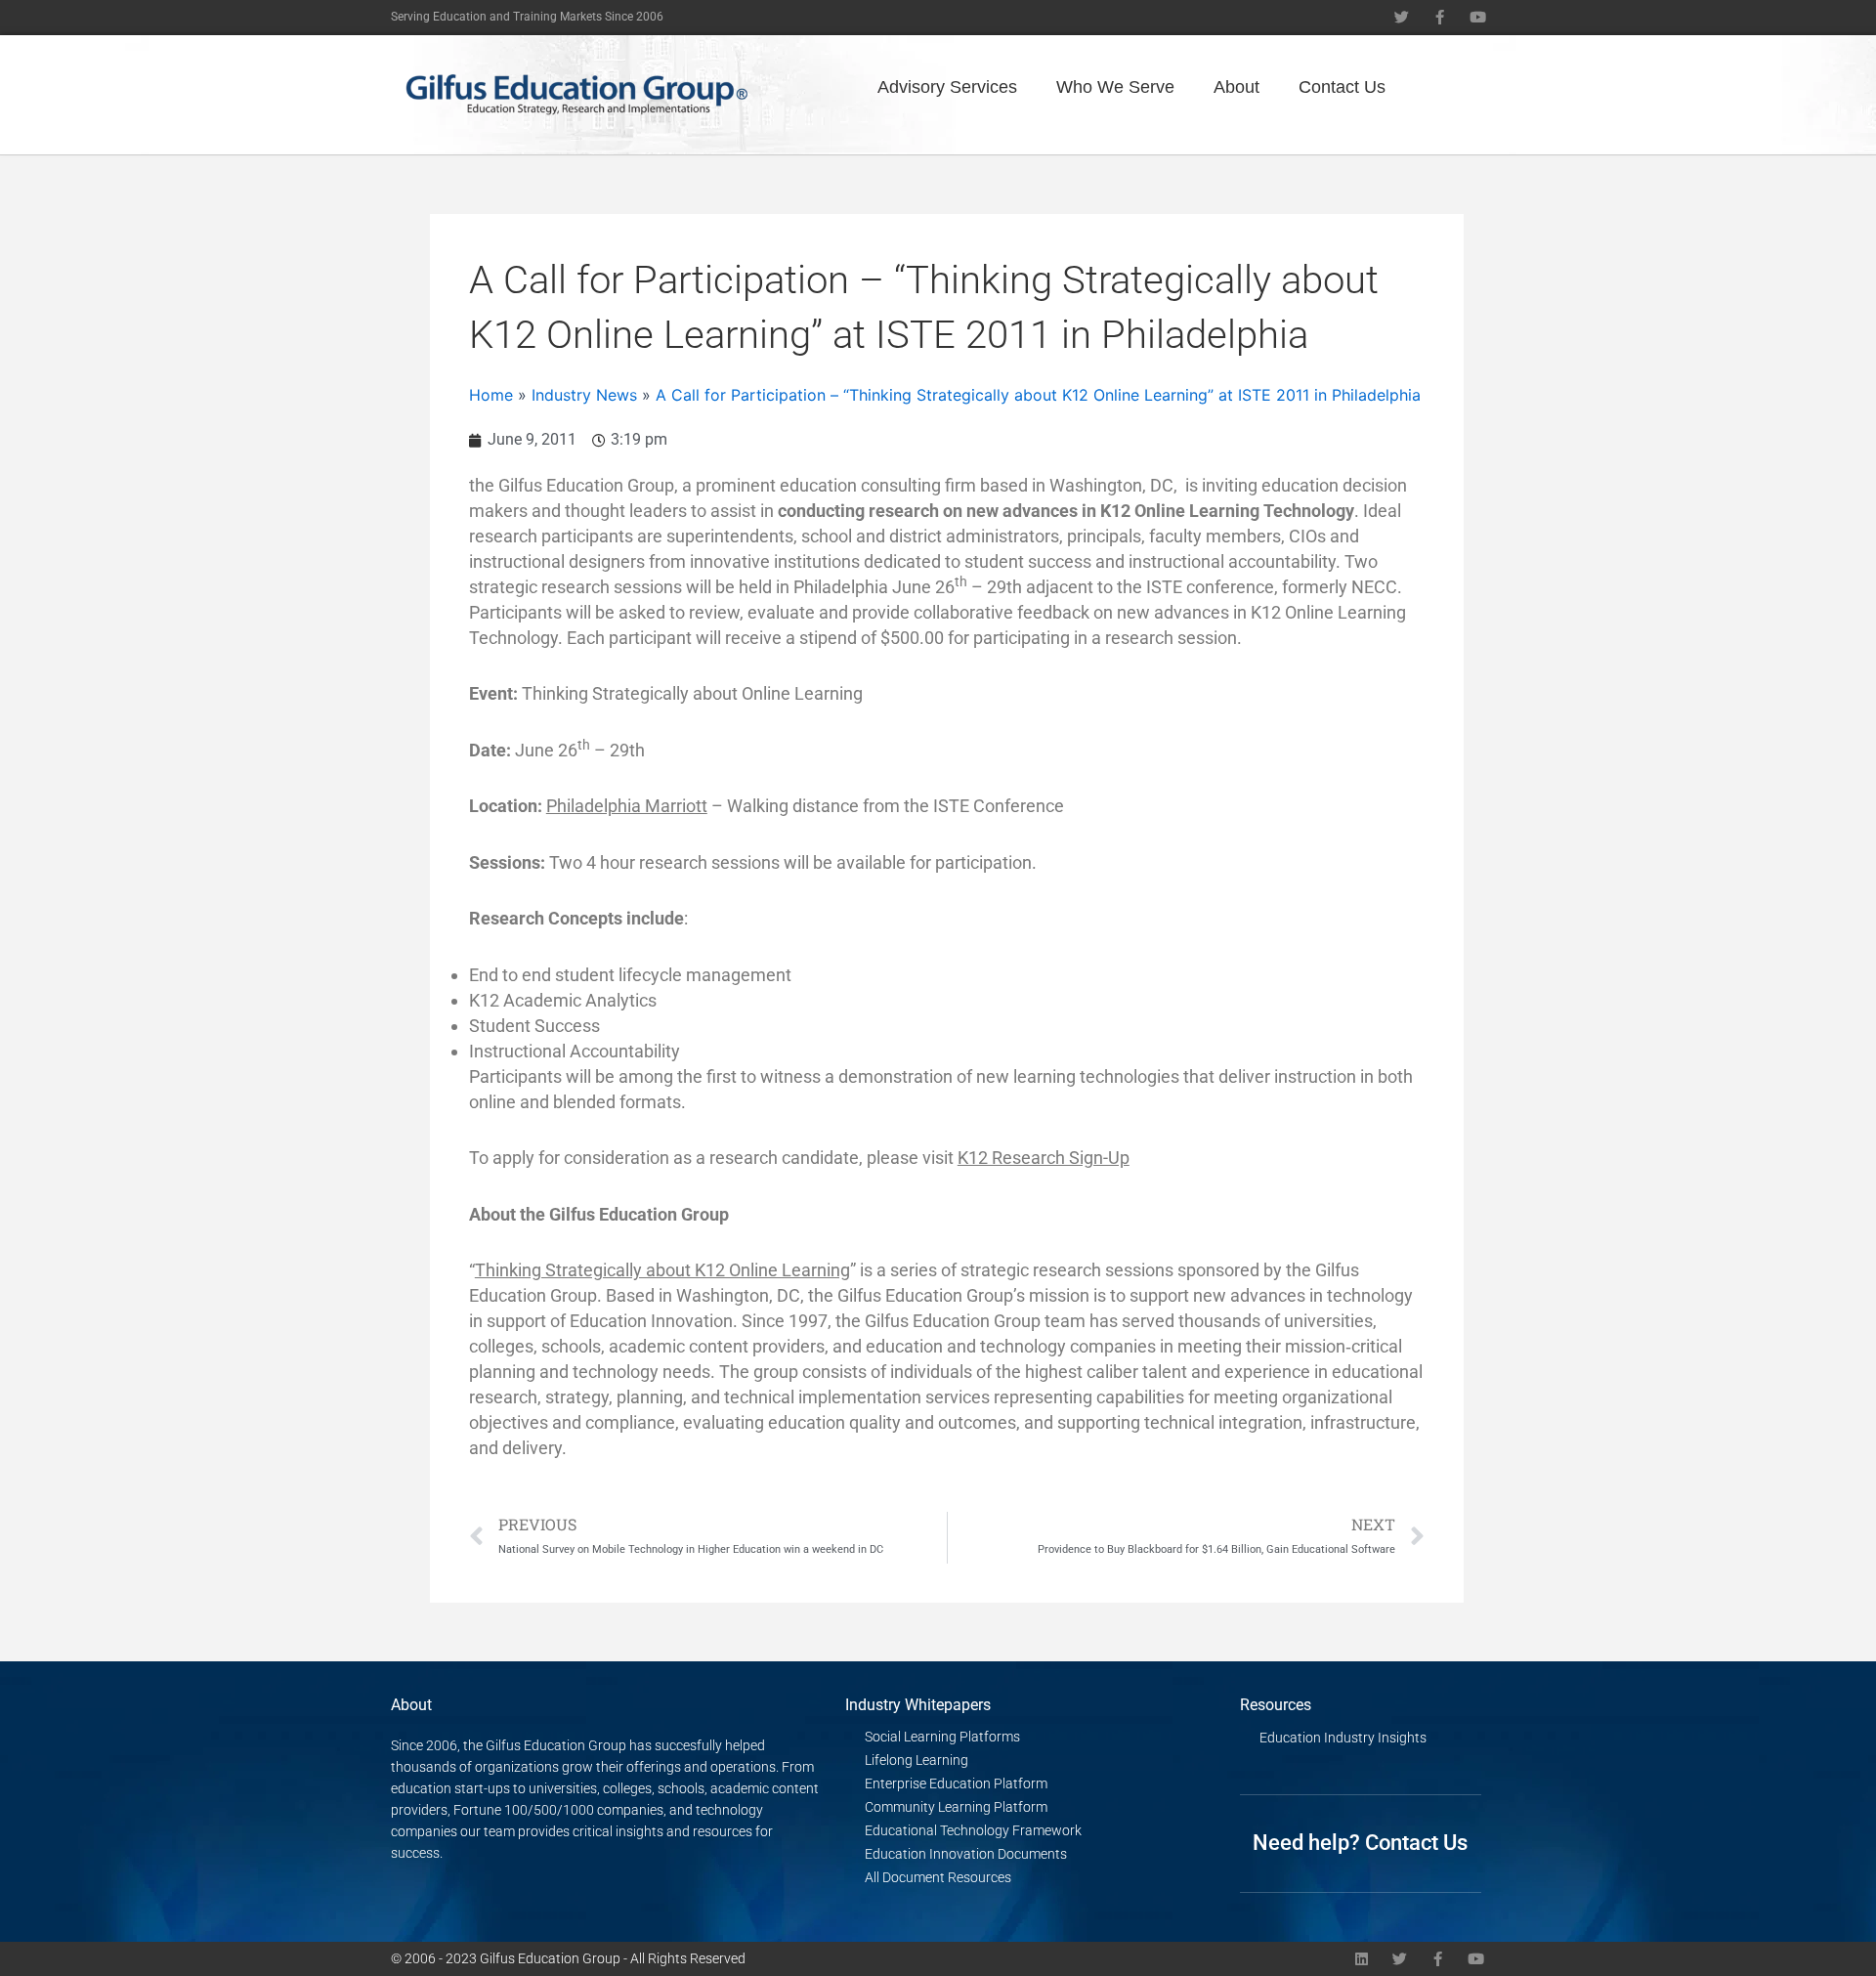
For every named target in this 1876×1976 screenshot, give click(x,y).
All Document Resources (938, 1877)
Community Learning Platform (956, 1807)
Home (491, 395)
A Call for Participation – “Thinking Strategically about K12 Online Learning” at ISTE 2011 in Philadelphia (1038, 395)
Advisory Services (947, 87)
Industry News (584, 395)
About (1236, 87)
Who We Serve (1115, 87)
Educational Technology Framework (973, 1830)
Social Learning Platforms (942, 1737)
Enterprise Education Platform (956, 1783)
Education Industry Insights (1343, 1738)
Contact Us (1342, 87)
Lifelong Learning (917, 1760)
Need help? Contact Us (1360, 1843)
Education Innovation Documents (966, 1854)
